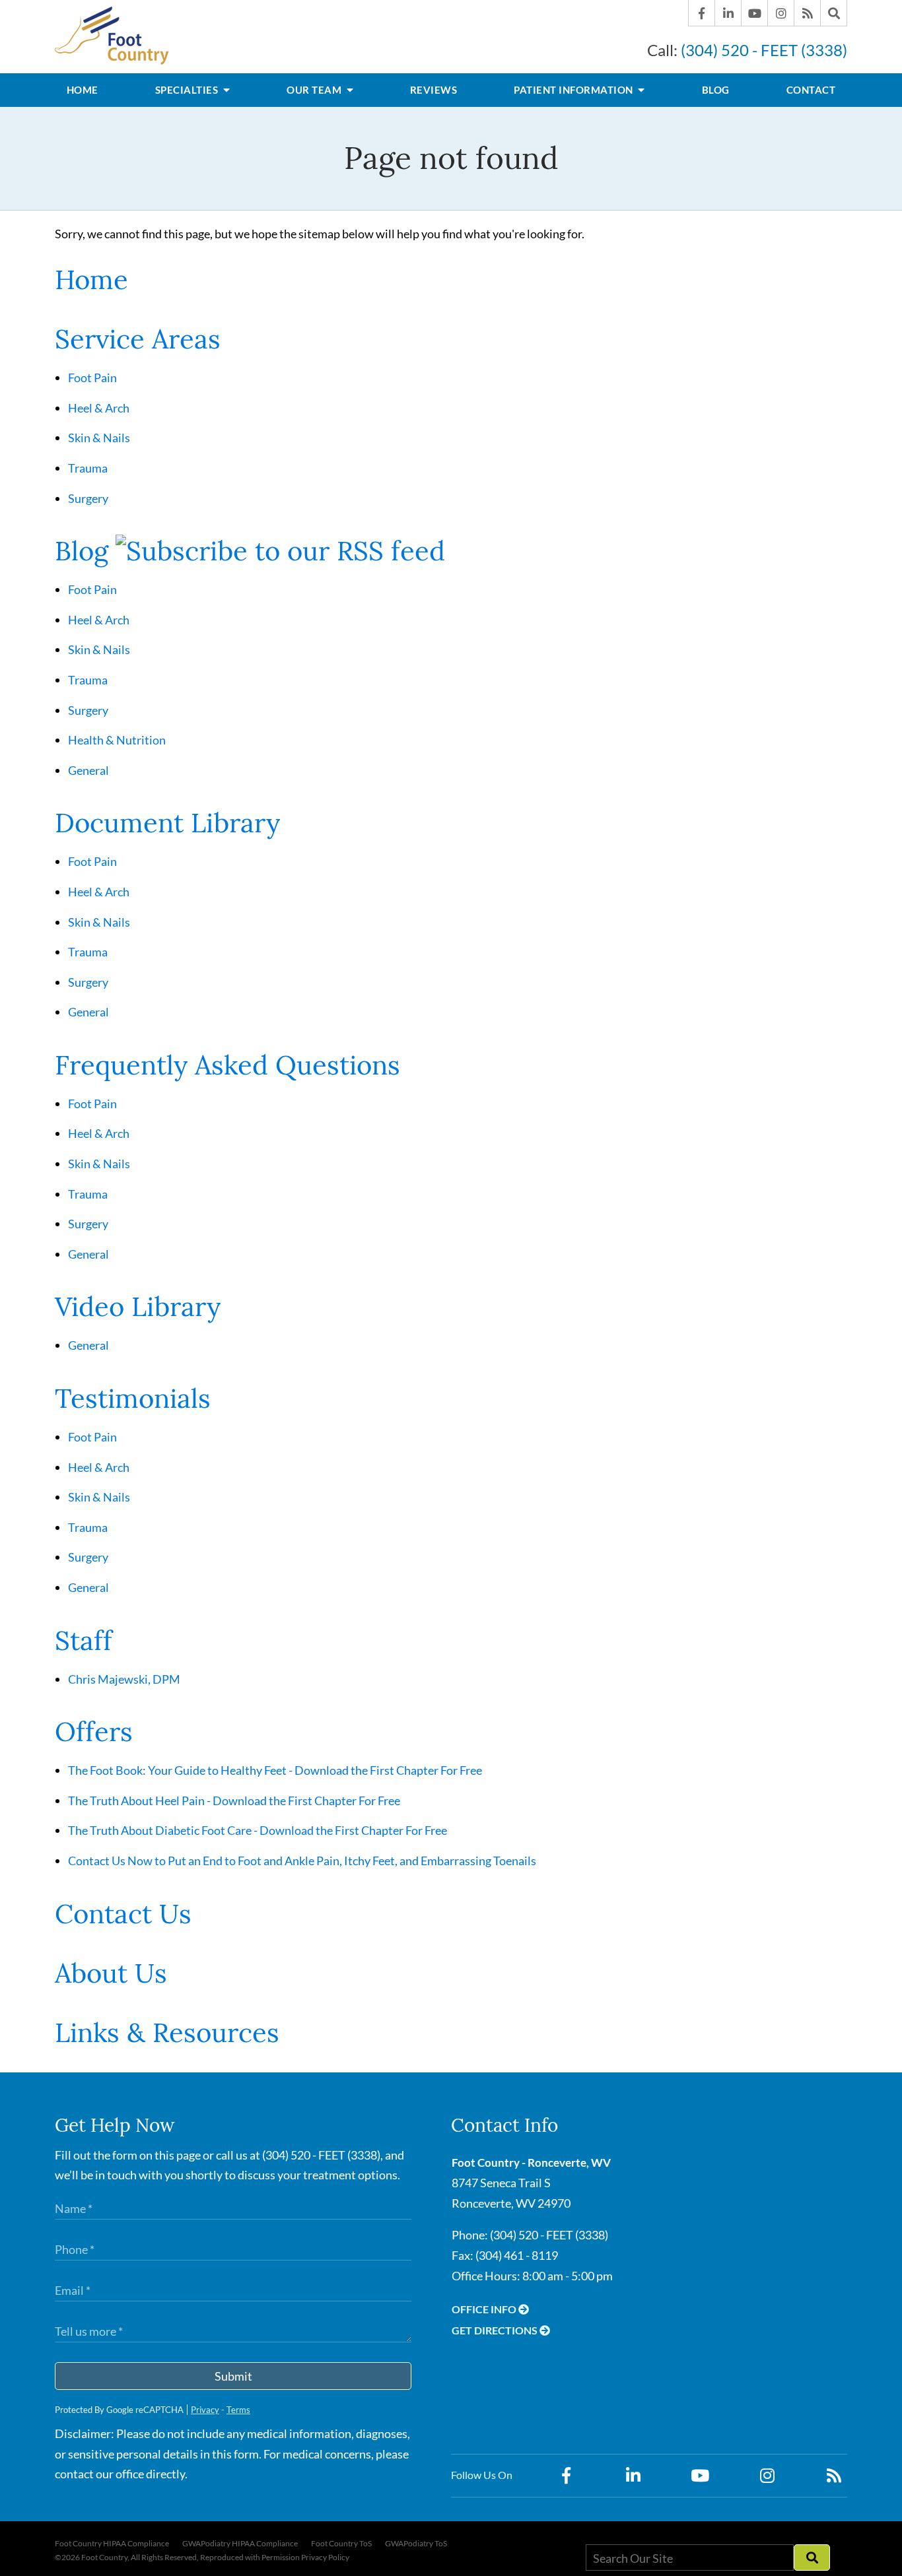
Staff (84, 1640)
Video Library (138, 1306)
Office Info (485, 2309)
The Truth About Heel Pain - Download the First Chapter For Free (234, 1800)
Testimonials (133, 1398)
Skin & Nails (99, 438)
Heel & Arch (99, 408)
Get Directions (496, 2330)
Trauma (88, 468)
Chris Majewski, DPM (124, 1679)
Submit (233, 2376)
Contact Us (123, 1914)
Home (83, 90)
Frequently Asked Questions (227, 1065)
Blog (716, 90)
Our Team (315, 90)
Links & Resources (167, 2032)
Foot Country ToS (341, 2544)
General (88, 770)
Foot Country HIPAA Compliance (112, 2544)
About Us (111, 1973)
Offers (94, 1732)
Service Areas (138, 339)
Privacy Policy (325, 2557)
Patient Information (574, 90)
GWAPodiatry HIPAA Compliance (240, 2544)
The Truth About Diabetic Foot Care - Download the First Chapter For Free (258, 1830)
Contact (811, 90)
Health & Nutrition (117, 740)
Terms (238, 2410)
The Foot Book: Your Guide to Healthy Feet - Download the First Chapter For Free (275, 1770)
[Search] (834, 13)
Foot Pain (92, 378)
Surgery (88, 498)
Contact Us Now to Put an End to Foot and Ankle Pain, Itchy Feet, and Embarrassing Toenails (302, 1861)
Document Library (167, 823)
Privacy (205, 2410)
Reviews (434, 90)
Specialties (188, 90)
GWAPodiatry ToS (416, 2544)
